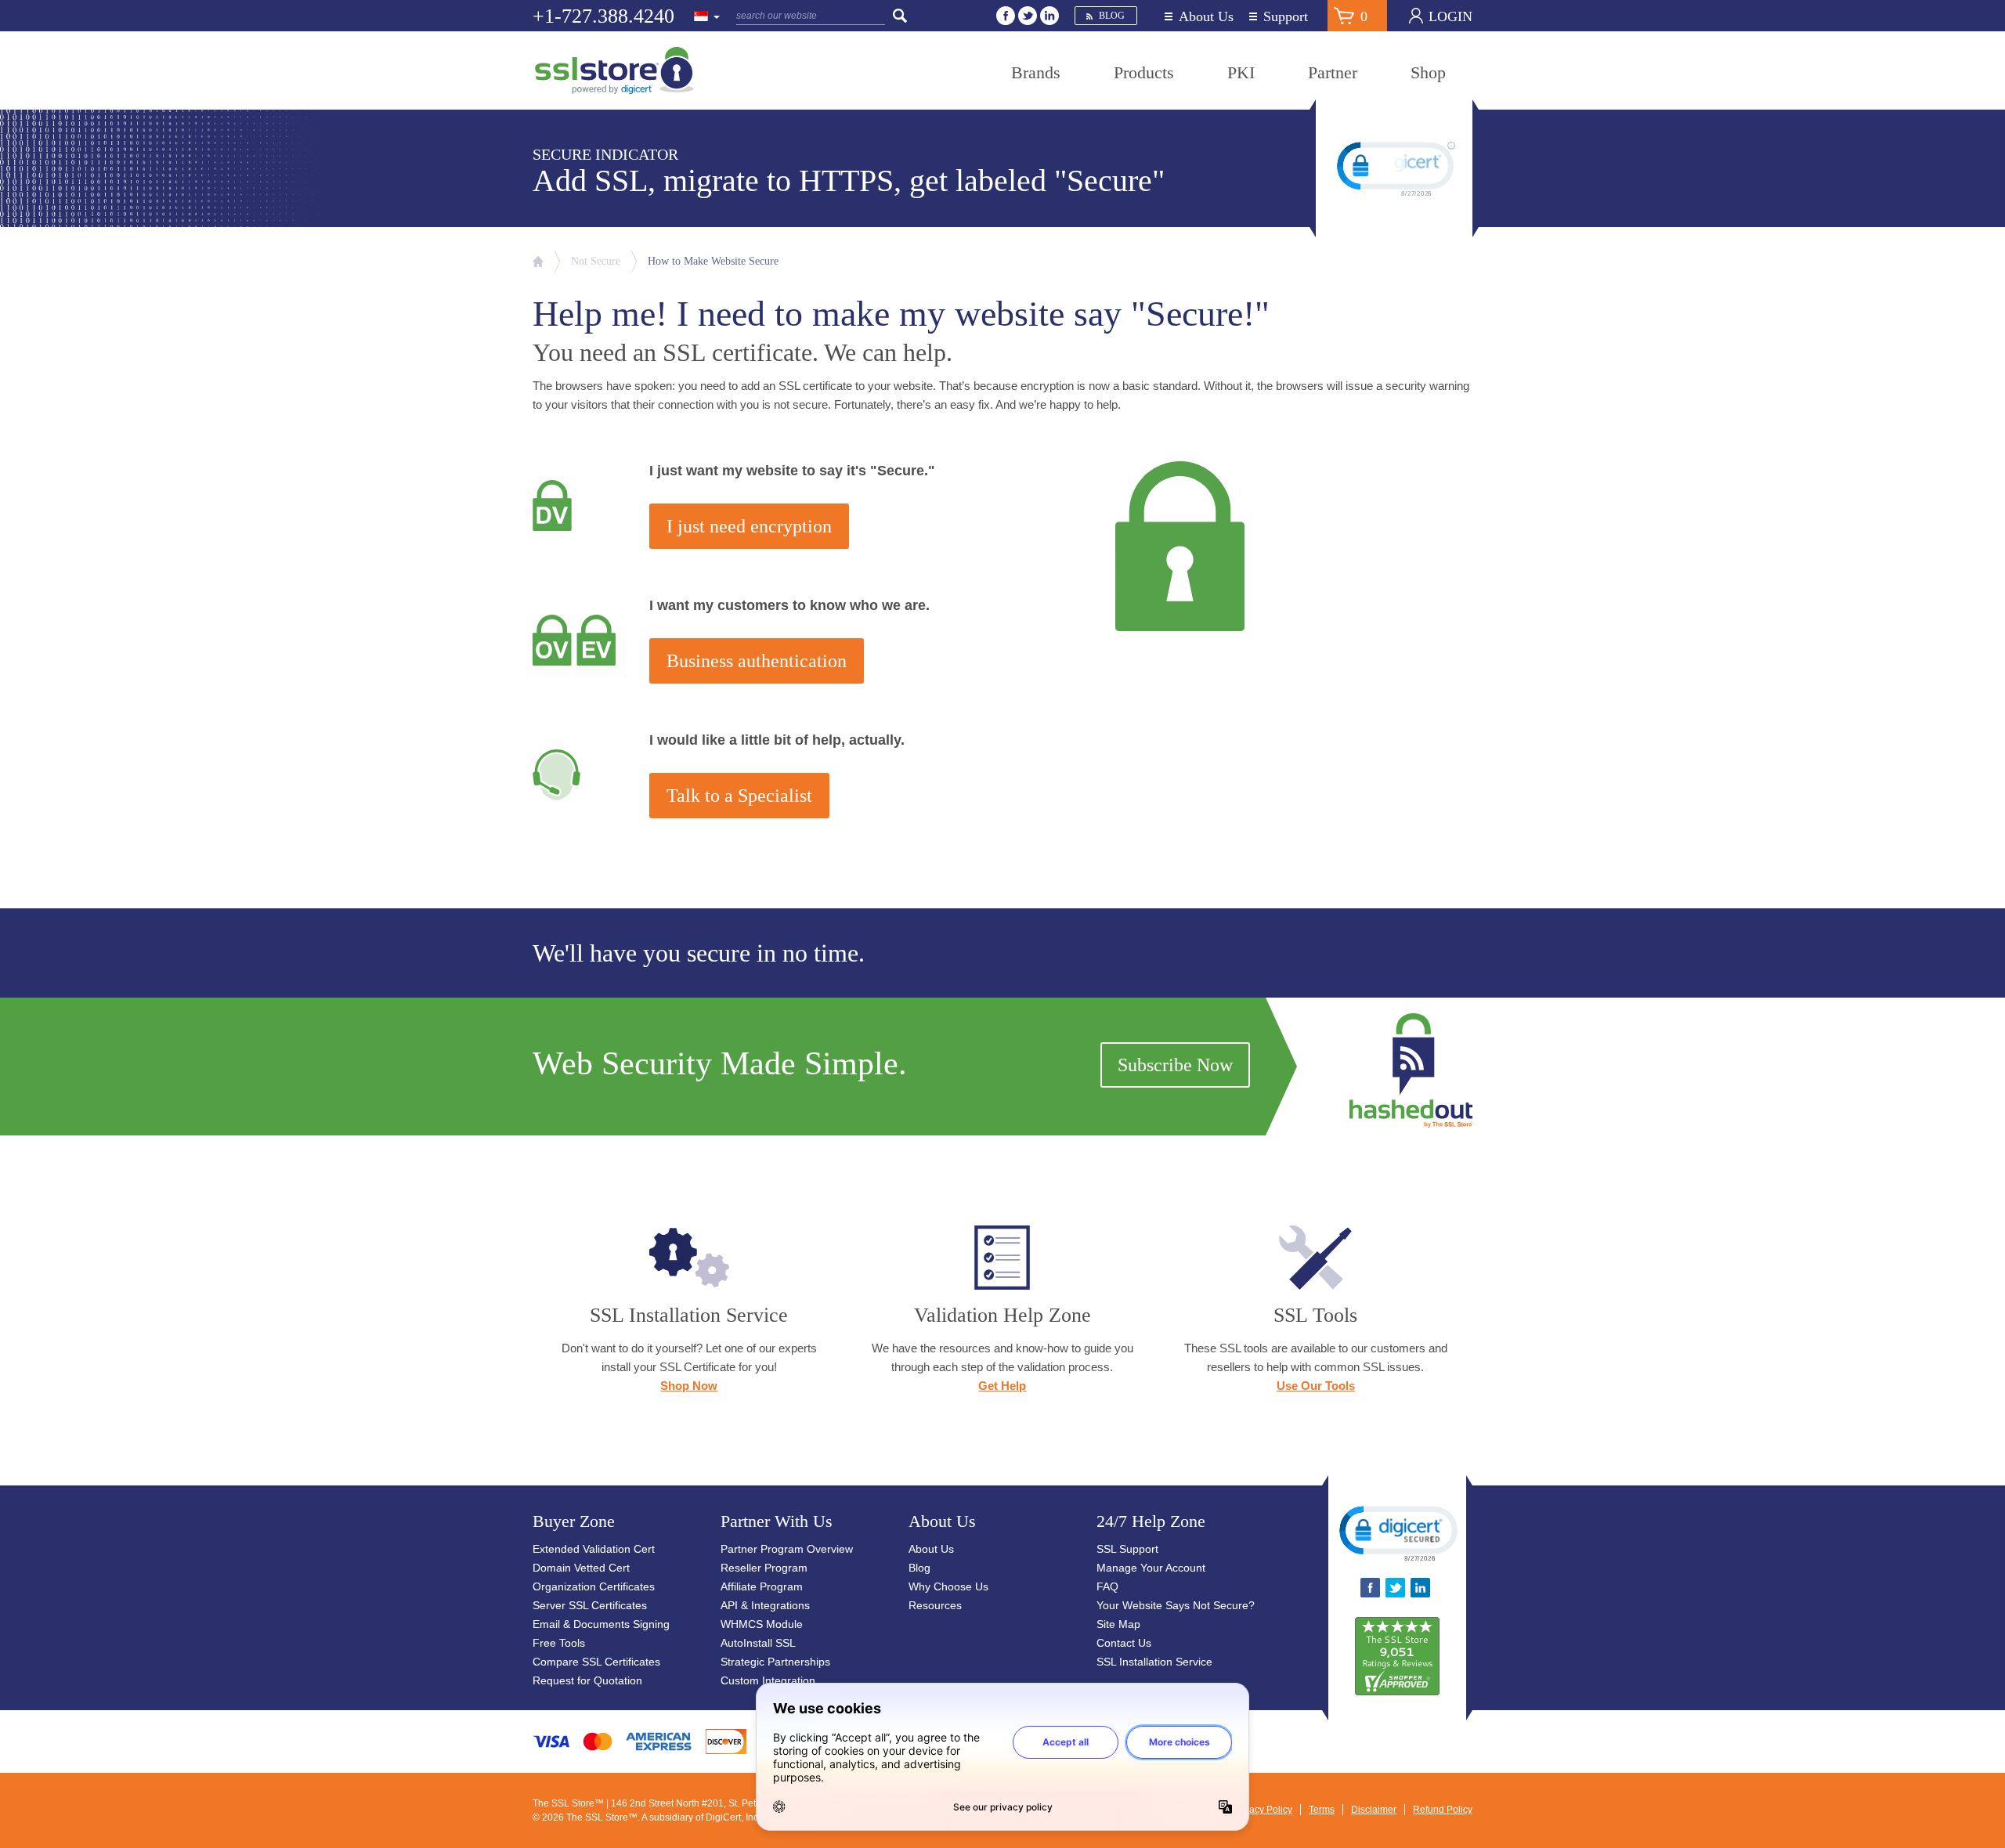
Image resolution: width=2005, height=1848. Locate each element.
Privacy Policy (1263, 1810)
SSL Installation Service (1154, 1662)
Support (1286, 17)
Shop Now (689, 1386)
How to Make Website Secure (713, 261)
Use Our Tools (1316, 1386)
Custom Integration (768, 1680)
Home (538, 262)
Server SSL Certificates (590, 1605)
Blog (1112, 16)
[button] (1397, 1532)
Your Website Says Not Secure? (1176, 1605)
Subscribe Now (1175, 1065)
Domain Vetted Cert (581, 1568)
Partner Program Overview (787, 1549)
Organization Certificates (594, 1586)
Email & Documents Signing (601, 1624)
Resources (935, 1605)
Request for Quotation (587, 1680)
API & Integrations (765, 1605)
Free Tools (559, 1643)
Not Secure (596, 261)
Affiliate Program (762, 1586)
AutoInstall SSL (758, 1643)
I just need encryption (749, 526)
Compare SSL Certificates (596, 1662)
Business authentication (757, 661)
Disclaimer (1374, 1810)
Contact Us (1124, 1643)
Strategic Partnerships (775, 1662)
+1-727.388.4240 (603, 16)
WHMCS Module (762, 1624)
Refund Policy (1443, 1810)
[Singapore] (707, 17)
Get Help (1002, 1386)
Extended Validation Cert (594, 1549)
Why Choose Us (948, 1586)
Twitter (1028, 16)
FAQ (1107, 1586)
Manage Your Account (1151, 1568)
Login (1450, 16)
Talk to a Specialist (739, 796)
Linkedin (1049, 16)
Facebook (1006, 16)
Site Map (1118, 1624)
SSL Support (1127, 1549)
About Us (1206, 17)
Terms (1322, 1810)
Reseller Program (764, 1568)
